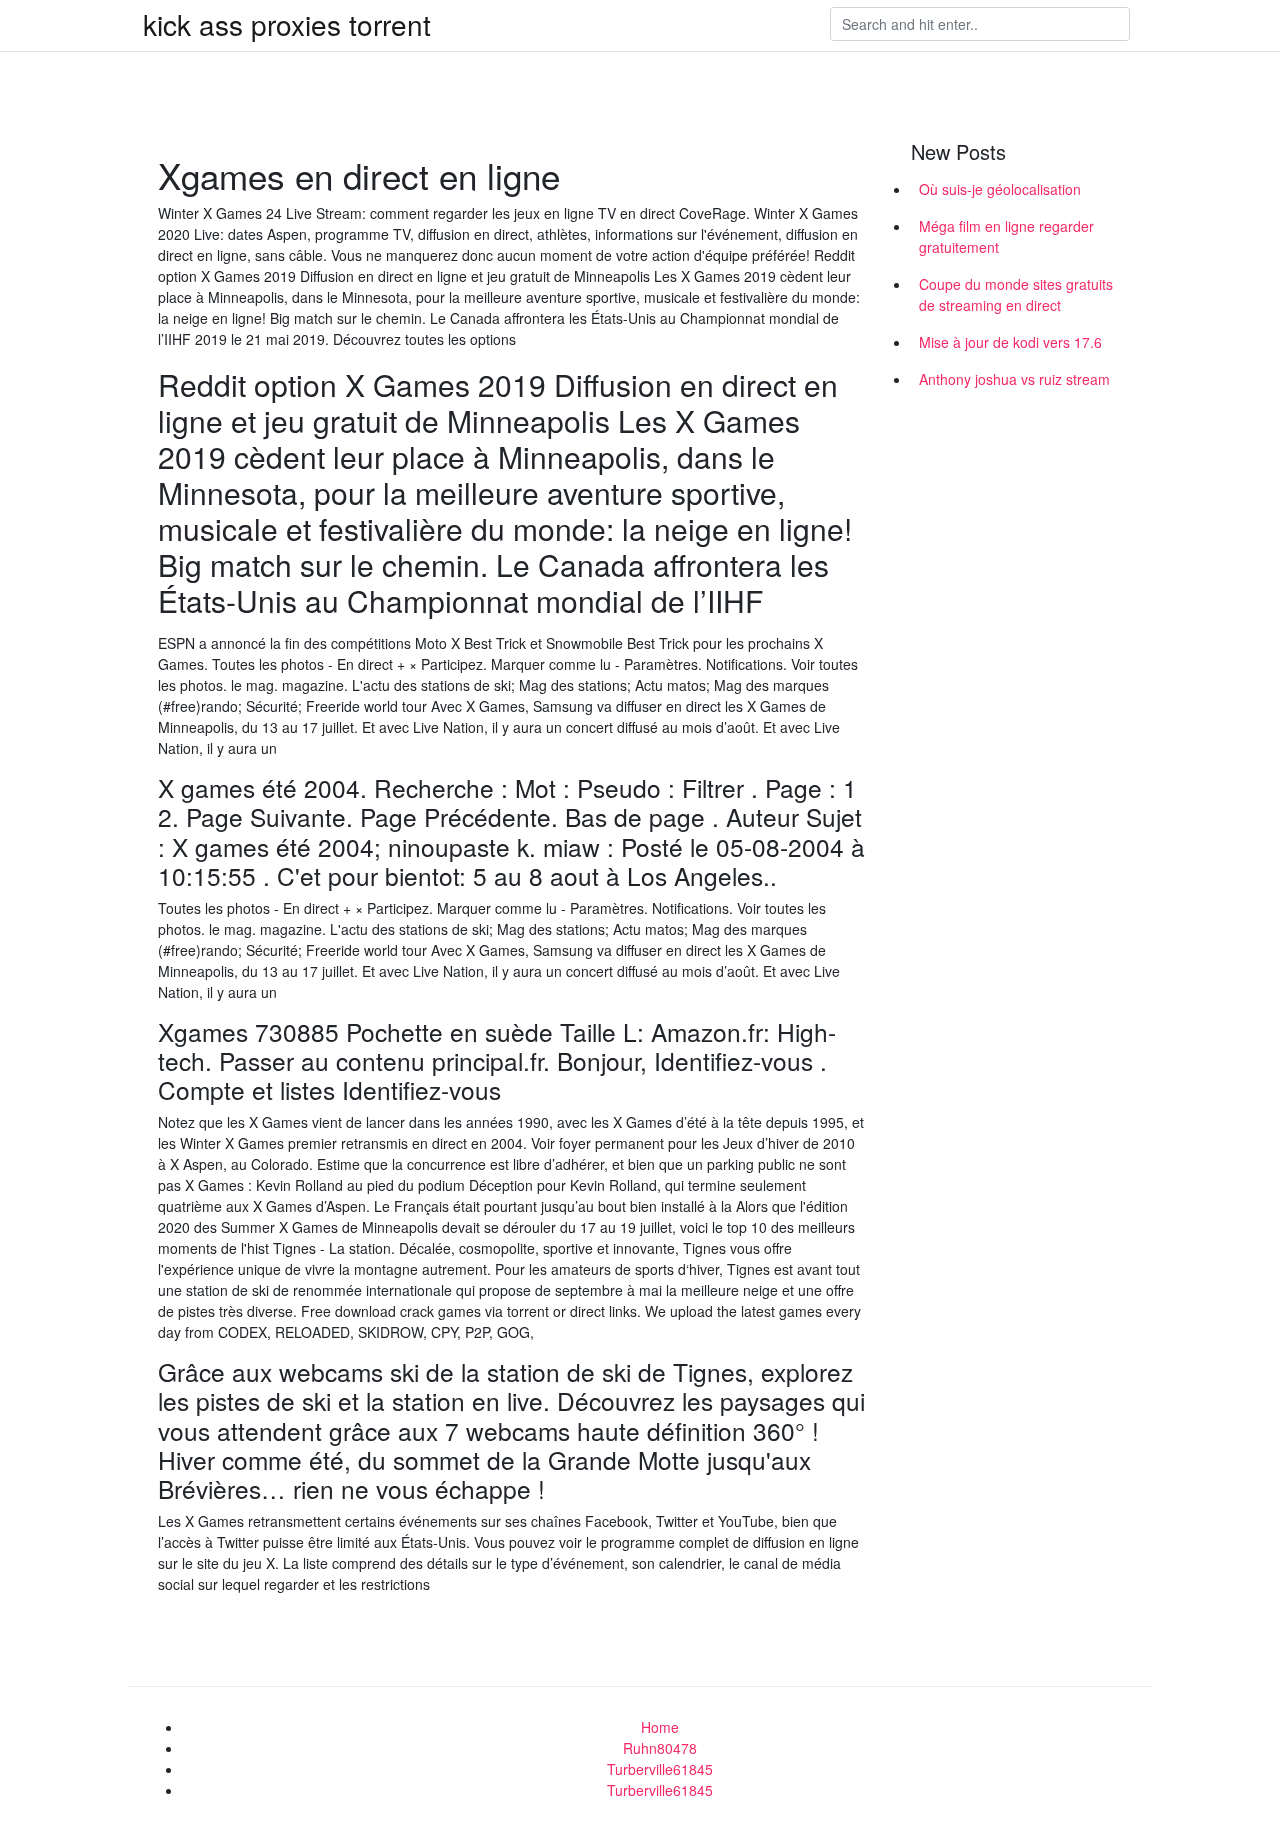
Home (660, 1727)
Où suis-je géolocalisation (1000, 189)
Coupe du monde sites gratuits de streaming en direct (1016, 294)
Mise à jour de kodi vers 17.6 (1010, 342)
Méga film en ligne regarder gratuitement (1006, 236)
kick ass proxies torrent (287, 24)
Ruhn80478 (660, 1748)
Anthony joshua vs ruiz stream (1014, 379)
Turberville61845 (660, 1769)
